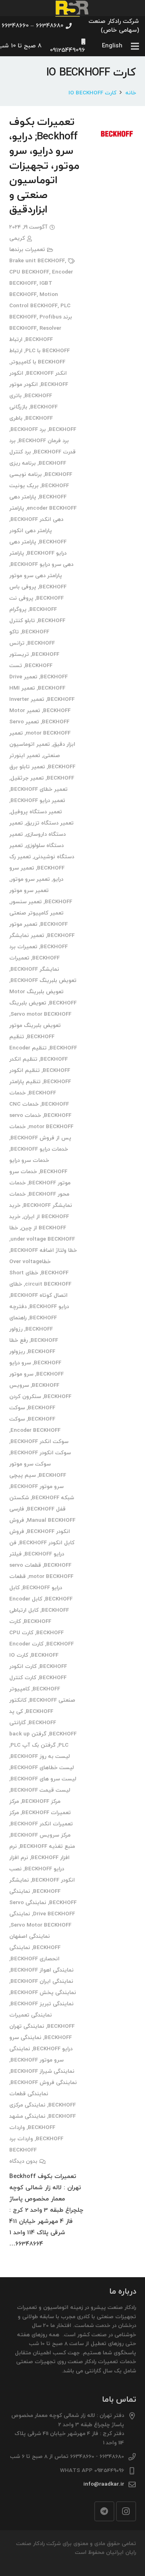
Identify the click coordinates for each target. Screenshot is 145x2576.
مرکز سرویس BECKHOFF (40, 1835)
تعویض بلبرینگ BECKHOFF (43, 981)
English (112, 46)
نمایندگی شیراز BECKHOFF (42, 2071)
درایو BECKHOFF (49, 1307)
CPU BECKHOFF (29, 272)
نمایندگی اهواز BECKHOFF (42, 1970)
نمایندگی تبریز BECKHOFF (42, 2004)
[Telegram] (104, 2511)
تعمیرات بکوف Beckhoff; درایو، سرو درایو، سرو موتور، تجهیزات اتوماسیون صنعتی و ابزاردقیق (44, 166)
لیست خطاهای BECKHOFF (42, 1768)
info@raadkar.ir (104, 2484)
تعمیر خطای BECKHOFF (39, 789)
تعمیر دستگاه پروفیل (36, 812)
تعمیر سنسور (26, 902)
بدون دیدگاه (23, 2161)
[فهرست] (135, 46)
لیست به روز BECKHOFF (40, 1756)
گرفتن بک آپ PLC (33, 1745)
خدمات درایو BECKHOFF (39, 1149)
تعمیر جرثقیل (27, 778)
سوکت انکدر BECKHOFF (39, 1442)
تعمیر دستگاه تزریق (50, 823)
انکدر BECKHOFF (47, 373)
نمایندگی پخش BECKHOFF (43, 1993)
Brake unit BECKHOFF (37, 261)
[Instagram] (126, 2511)
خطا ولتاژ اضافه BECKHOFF (44, 1250)
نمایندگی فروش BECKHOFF (44, 2083)
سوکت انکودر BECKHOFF (41, 1453)
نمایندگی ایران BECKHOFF (42, 1981)
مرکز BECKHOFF (41, 1801)
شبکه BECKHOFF (53, 1498)
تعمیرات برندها (27, 250)
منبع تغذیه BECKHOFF (47, 1846)
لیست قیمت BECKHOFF (40, 1790)
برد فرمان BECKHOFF (44, 441)
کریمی (17, 238)
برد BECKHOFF (28, 430)
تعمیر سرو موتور (30, 879)
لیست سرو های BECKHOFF (43, 1779)
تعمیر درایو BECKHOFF (38, 801)
